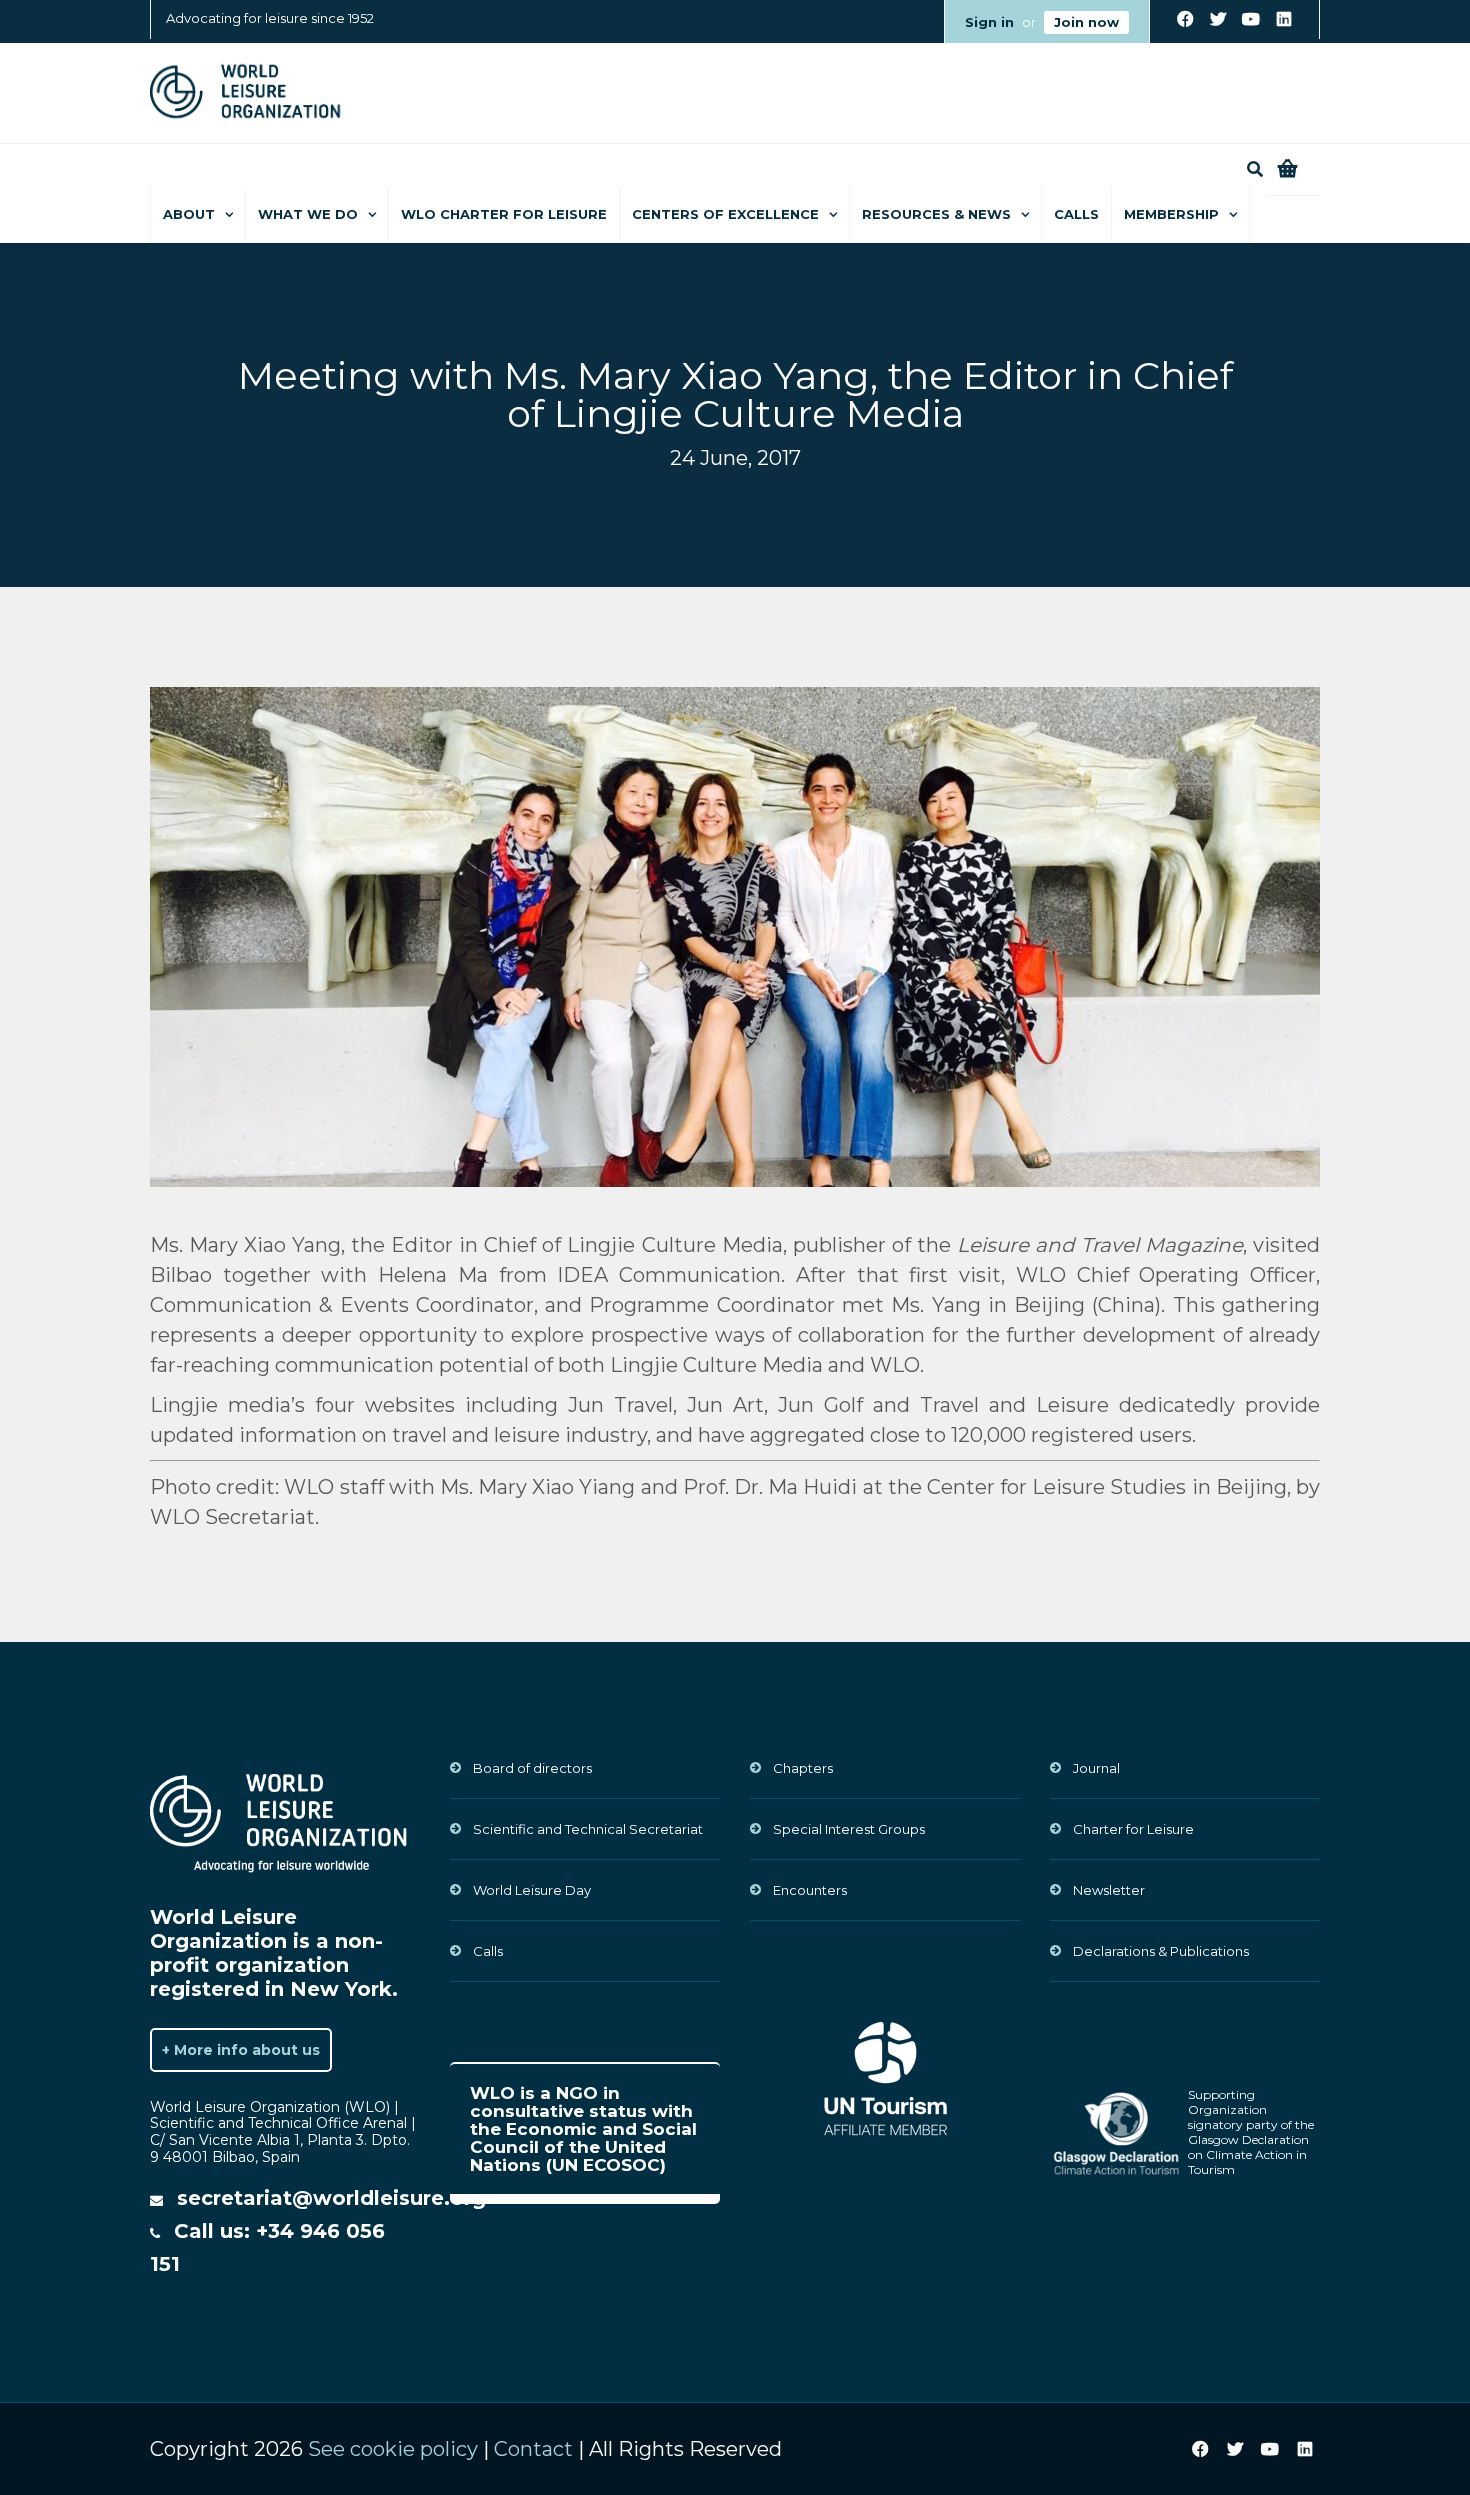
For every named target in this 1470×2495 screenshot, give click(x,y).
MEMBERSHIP (1171, 214)
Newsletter (1109, 1890)
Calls (1076, 214)
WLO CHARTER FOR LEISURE (504, 214)
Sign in (989, 22)
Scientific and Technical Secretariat (588, 1829)
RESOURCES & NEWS (936, 214)
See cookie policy (393, 2449)
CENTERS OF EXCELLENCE (725, 214)
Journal (1096, 1768)
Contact (533, 2449)
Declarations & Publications (1161, 1951)
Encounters (810, 1890)
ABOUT (189, 214)
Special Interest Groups (849, 1829)
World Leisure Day (532, 1890)
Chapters (803, 1768)
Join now (1086, 22)
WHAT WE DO (308, 214)
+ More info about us (241, 2050)
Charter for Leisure (1133, 1829)
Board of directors (532, 1768)
